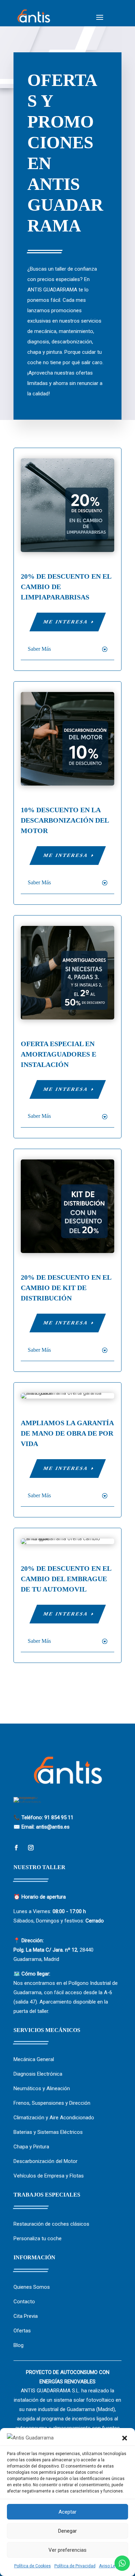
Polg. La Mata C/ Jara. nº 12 (45, 1950)
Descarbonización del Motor (46, 2161)
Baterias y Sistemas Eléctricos (48, 2132)
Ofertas (22, 2331)
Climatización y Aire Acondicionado (54, 2118)
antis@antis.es (53, 1827)
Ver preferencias (67, 2550)
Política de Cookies (33, 2566)
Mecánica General (34, 2059)
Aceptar (67, 2512)
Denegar (67, 2531)
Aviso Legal (110, 2566)
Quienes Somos (32, 2287)
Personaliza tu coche (38, 2238)
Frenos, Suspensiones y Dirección (52, 2103)
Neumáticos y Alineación (42, 2088)
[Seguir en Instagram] (31, 1848)
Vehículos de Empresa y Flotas (49, 2176)
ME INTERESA (66, 622)
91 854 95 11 (59, 1817)
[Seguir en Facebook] (16, 1848)
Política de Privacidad (75, 2566)
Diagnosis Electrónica (38, 2074)
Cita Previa (26, 2316)
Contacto (24, 2302)
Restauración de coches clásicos (51, 2224)
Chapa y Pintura (31, 2147)
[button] (125, 2438)
